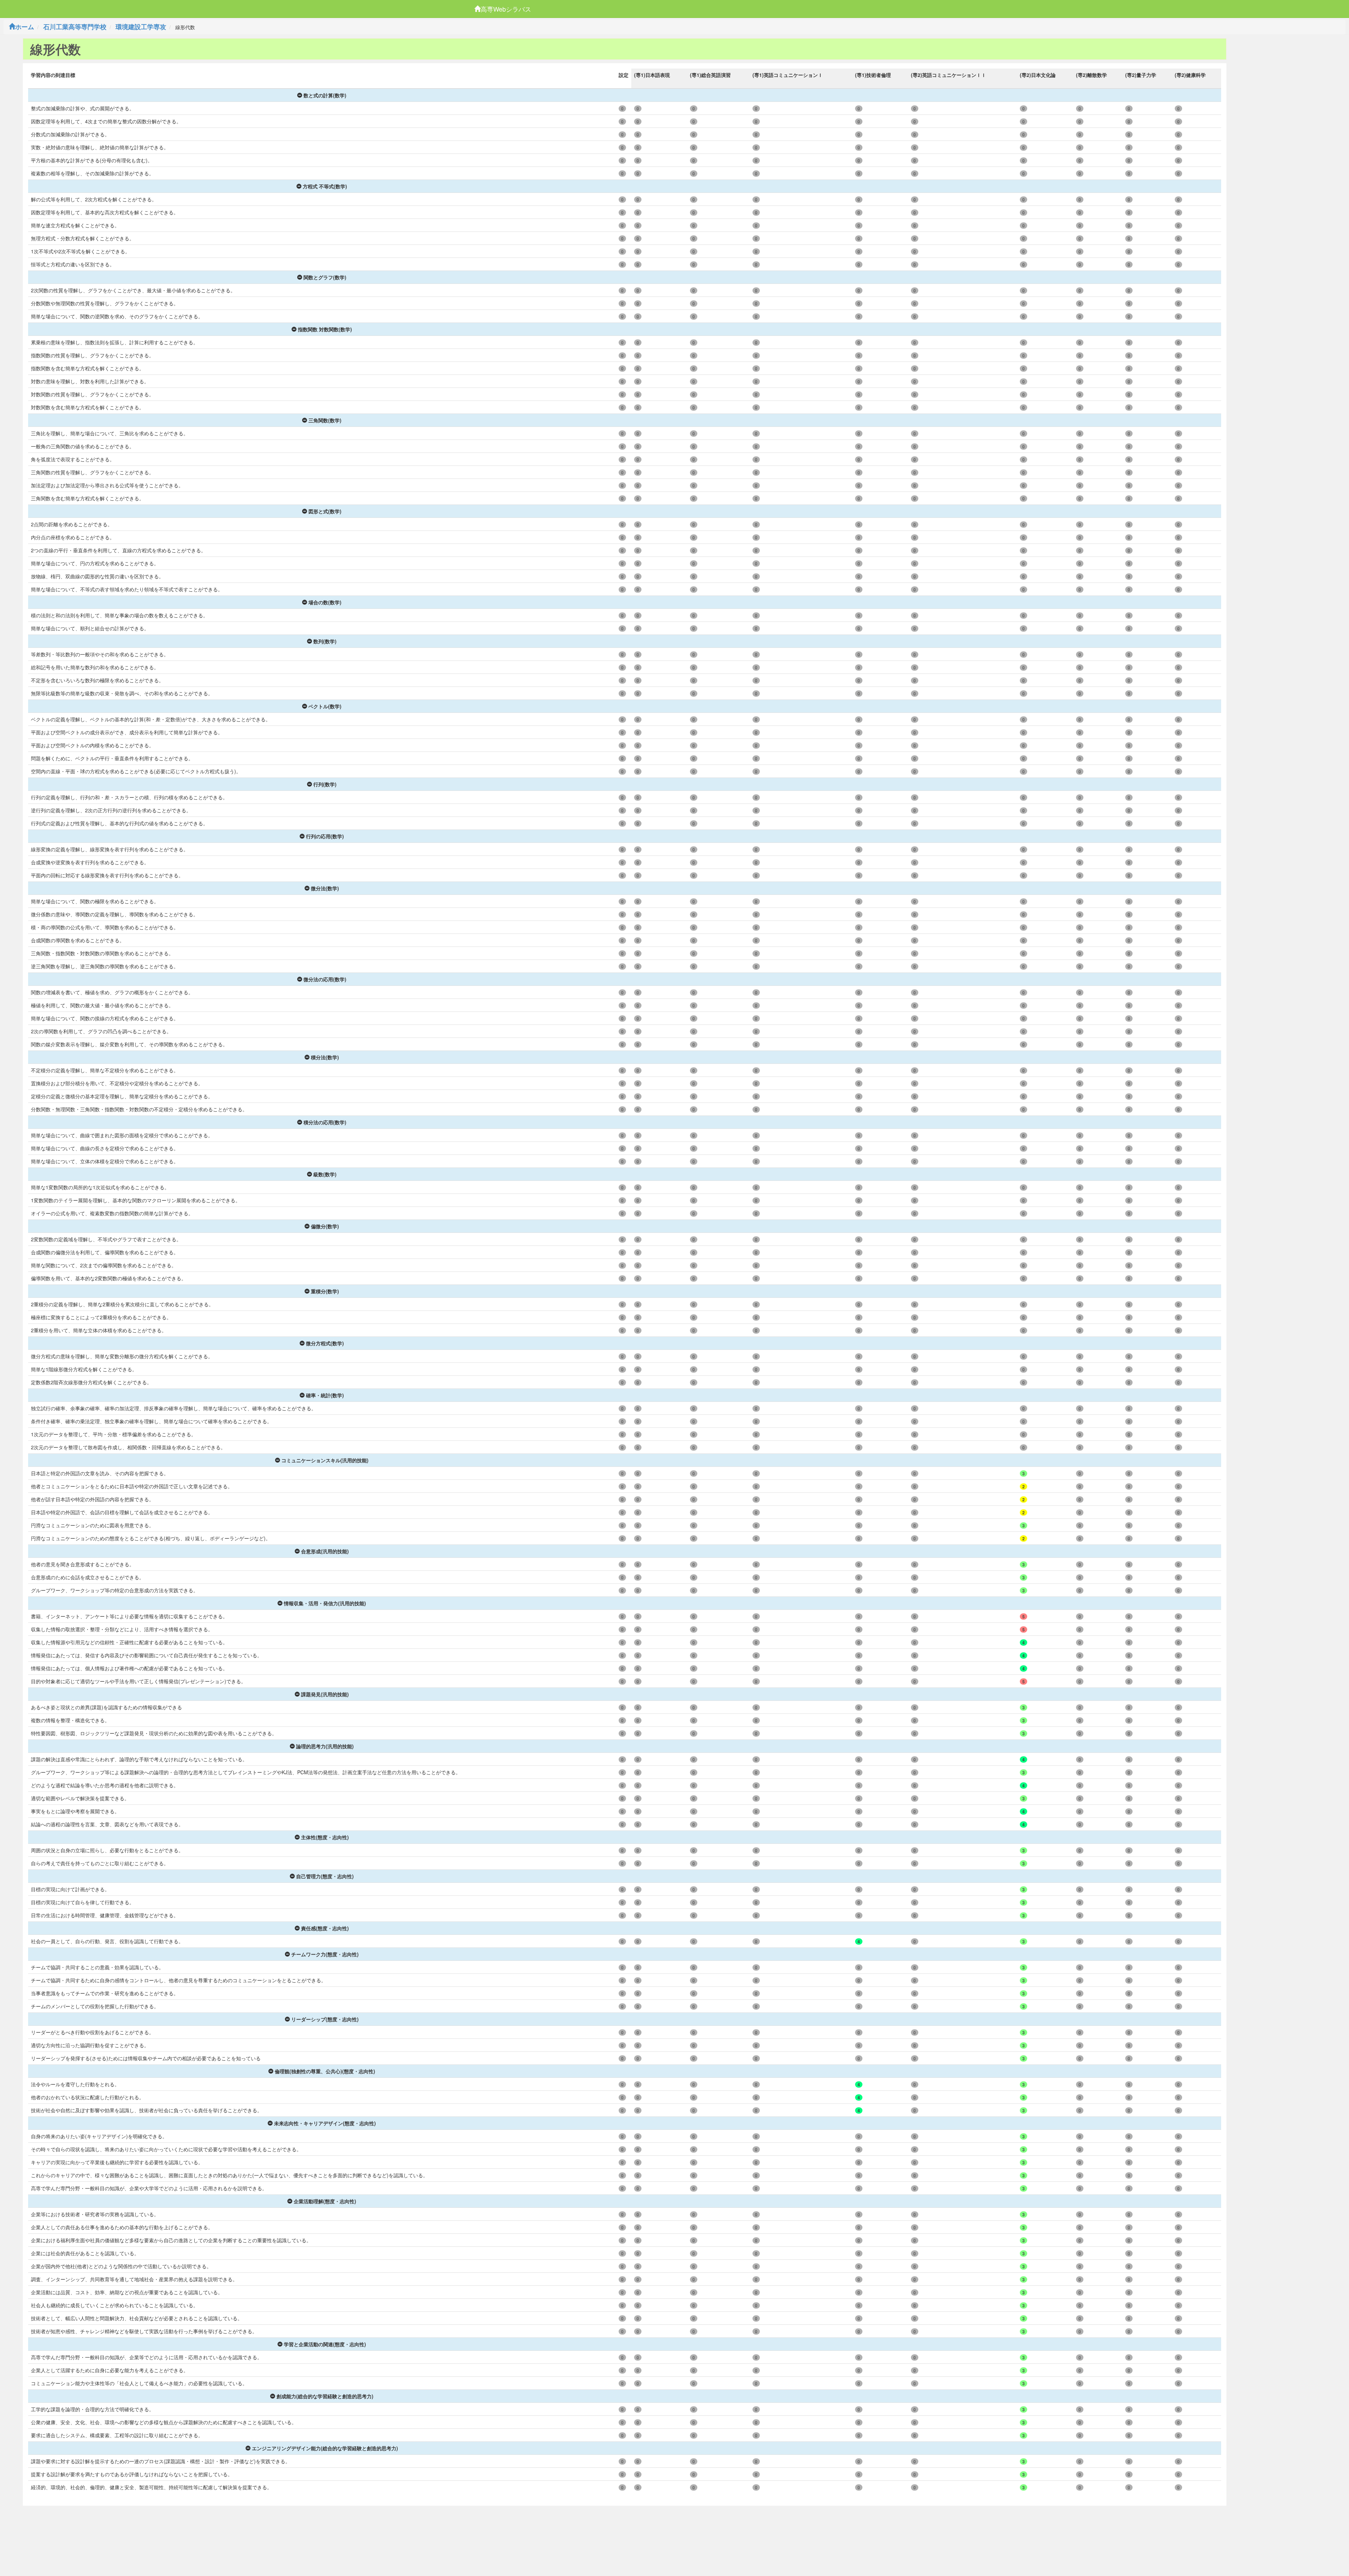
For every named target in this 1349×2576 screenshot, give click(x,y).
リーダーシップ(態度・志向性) (325, 2019)
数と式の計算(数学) (325, 95)
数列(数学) (325, 641)
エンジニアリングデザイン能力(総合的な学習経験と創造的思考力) (325, 2448)
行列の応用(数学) (325, 836)
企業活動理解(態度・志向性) (325, 2201)
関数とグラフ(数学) (325, 277)
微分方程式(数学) (325, 1343)
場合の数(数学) (325, 602)
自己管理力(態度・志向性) (325, 1876)
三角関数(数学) (325, 420)
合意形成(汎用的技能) (325, 1551)
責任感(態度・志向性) (325, 1928)
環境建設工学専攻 (141, 27)
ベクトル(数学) (325, 706)
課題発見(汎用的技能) (325, 1694)
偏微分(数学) (325, 1226)
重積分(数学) (325, 1291)
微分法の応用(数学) (325, 979)
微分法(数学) (325, 888)
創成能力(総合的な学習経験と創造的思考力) (325, 2396)
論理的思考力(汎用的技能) (325, 1746)
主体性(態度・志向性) (325, 1837)
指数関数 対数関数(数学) (325, 329)
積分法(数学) (325, 1057)
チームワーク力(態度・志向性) (325, 1954)
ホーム (25, 27)
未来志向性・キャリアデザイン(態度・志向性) (325, 2123)
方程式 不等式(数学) (325, 186)
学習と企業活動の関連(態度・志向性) (325, 2344)
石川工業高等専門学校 (75, 27)
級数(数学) (325, 1174)
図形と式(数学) (325, 511)
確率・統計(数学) (325, 1395)
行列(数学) (325, 784)
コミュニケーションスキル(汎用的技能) (325, 1460)
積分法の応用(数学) (325, 1122)
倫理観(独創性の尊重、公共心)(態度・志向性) (325, 2071)
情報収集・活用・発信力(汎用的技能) (325, 1603)
